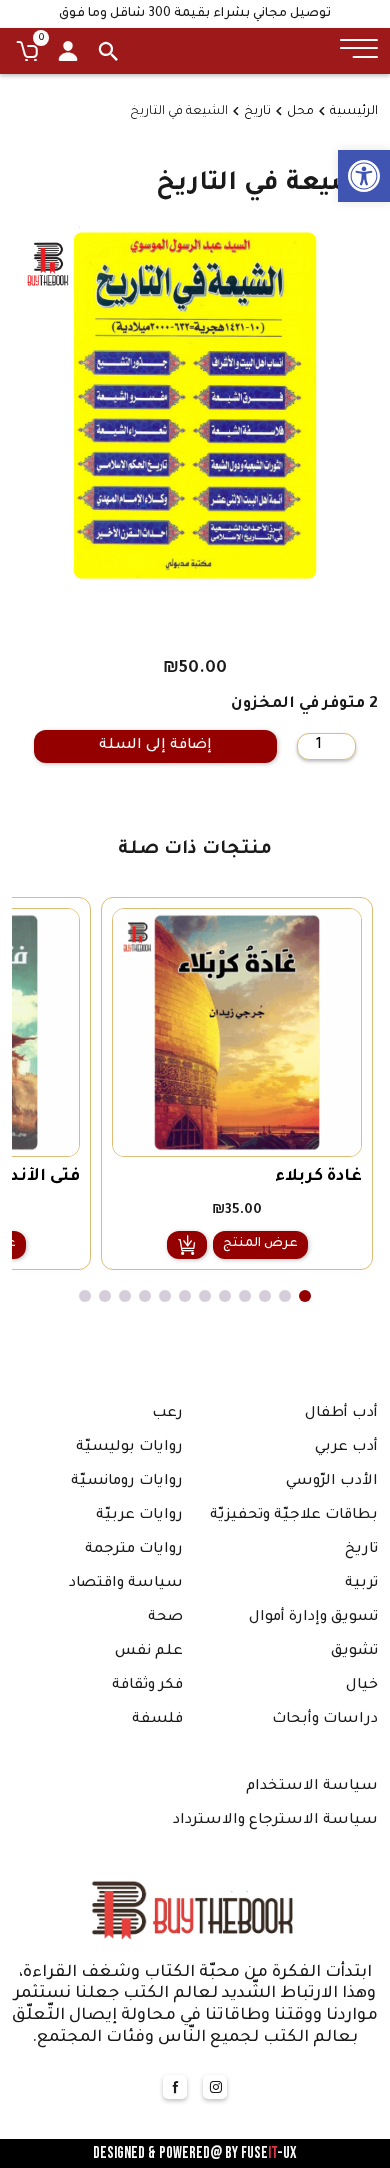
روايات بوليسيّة (129, 1448)
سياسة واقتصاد (126, 1584)
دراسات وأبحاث (325, 1720)
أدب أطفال (341, 1414)
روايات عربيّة (139, 1516)
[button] (364, 176)
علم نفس (149, 1652)
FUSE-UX (269, 2153)
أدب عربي (346, 1448)
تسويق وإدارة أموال (313, 1618)
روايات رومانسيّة (127, 1482)
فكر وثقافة (147, 1686)
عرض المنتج (260, 1244)
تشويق (354, 1652)
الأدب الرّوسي (332, 1482)
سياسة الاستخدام (312, 1787)
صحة (165, 1618)
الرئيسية (354, 112)
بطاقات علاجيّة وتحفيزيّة (294, 1516)
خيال (362, 1686)
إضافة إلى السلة (155, 746)
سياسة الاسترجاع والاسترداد (275, 1821)
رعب (167, 1414)
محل (300, 112)
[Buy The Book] (195, 1909)
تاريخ (257, 112)
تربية (361, 1584)
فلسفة (157, 1720)
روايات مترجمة (134, 1550)
